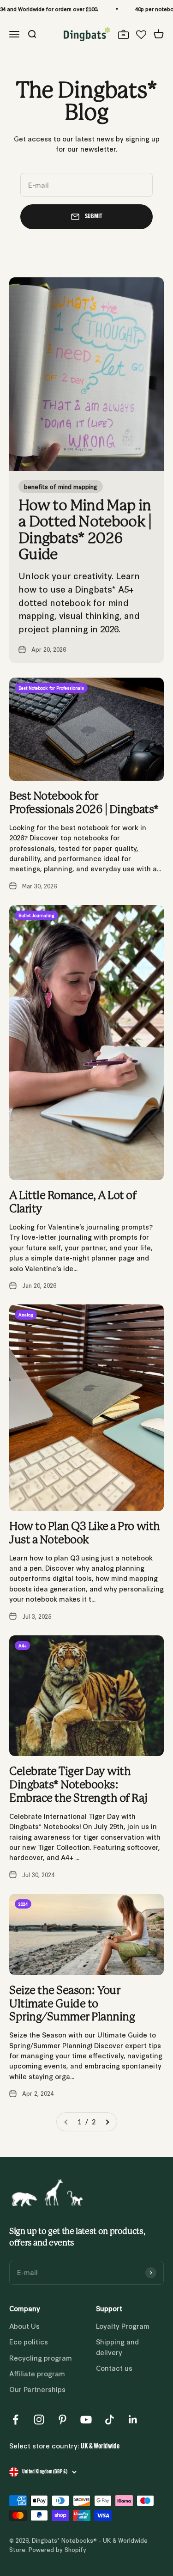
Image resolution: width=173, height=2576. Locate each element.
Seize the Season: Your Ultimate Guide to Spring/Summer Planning (72, 2004)
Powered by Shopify (57, 2549)
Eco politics (29, 2341)
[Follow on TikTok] (110, 2420)
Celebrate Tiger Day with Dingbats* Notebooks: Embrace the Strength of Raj (78, 1785)
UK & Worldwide (100, 2447)
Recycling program (41, 2358)
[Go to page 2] (107, 2122)
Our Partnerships (37, 2389)
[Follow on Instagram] (39, 2420)
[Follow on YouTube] (86, 2420)
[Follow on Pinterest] (63, 2420)
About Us (24, 2326)
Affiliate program (37, 2373)
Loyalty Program (123, 2326)
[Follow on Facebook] (15, 2420)
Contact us (114, 2368)
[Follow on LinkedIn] (133, 2420)
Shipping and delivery (117, 2347)
